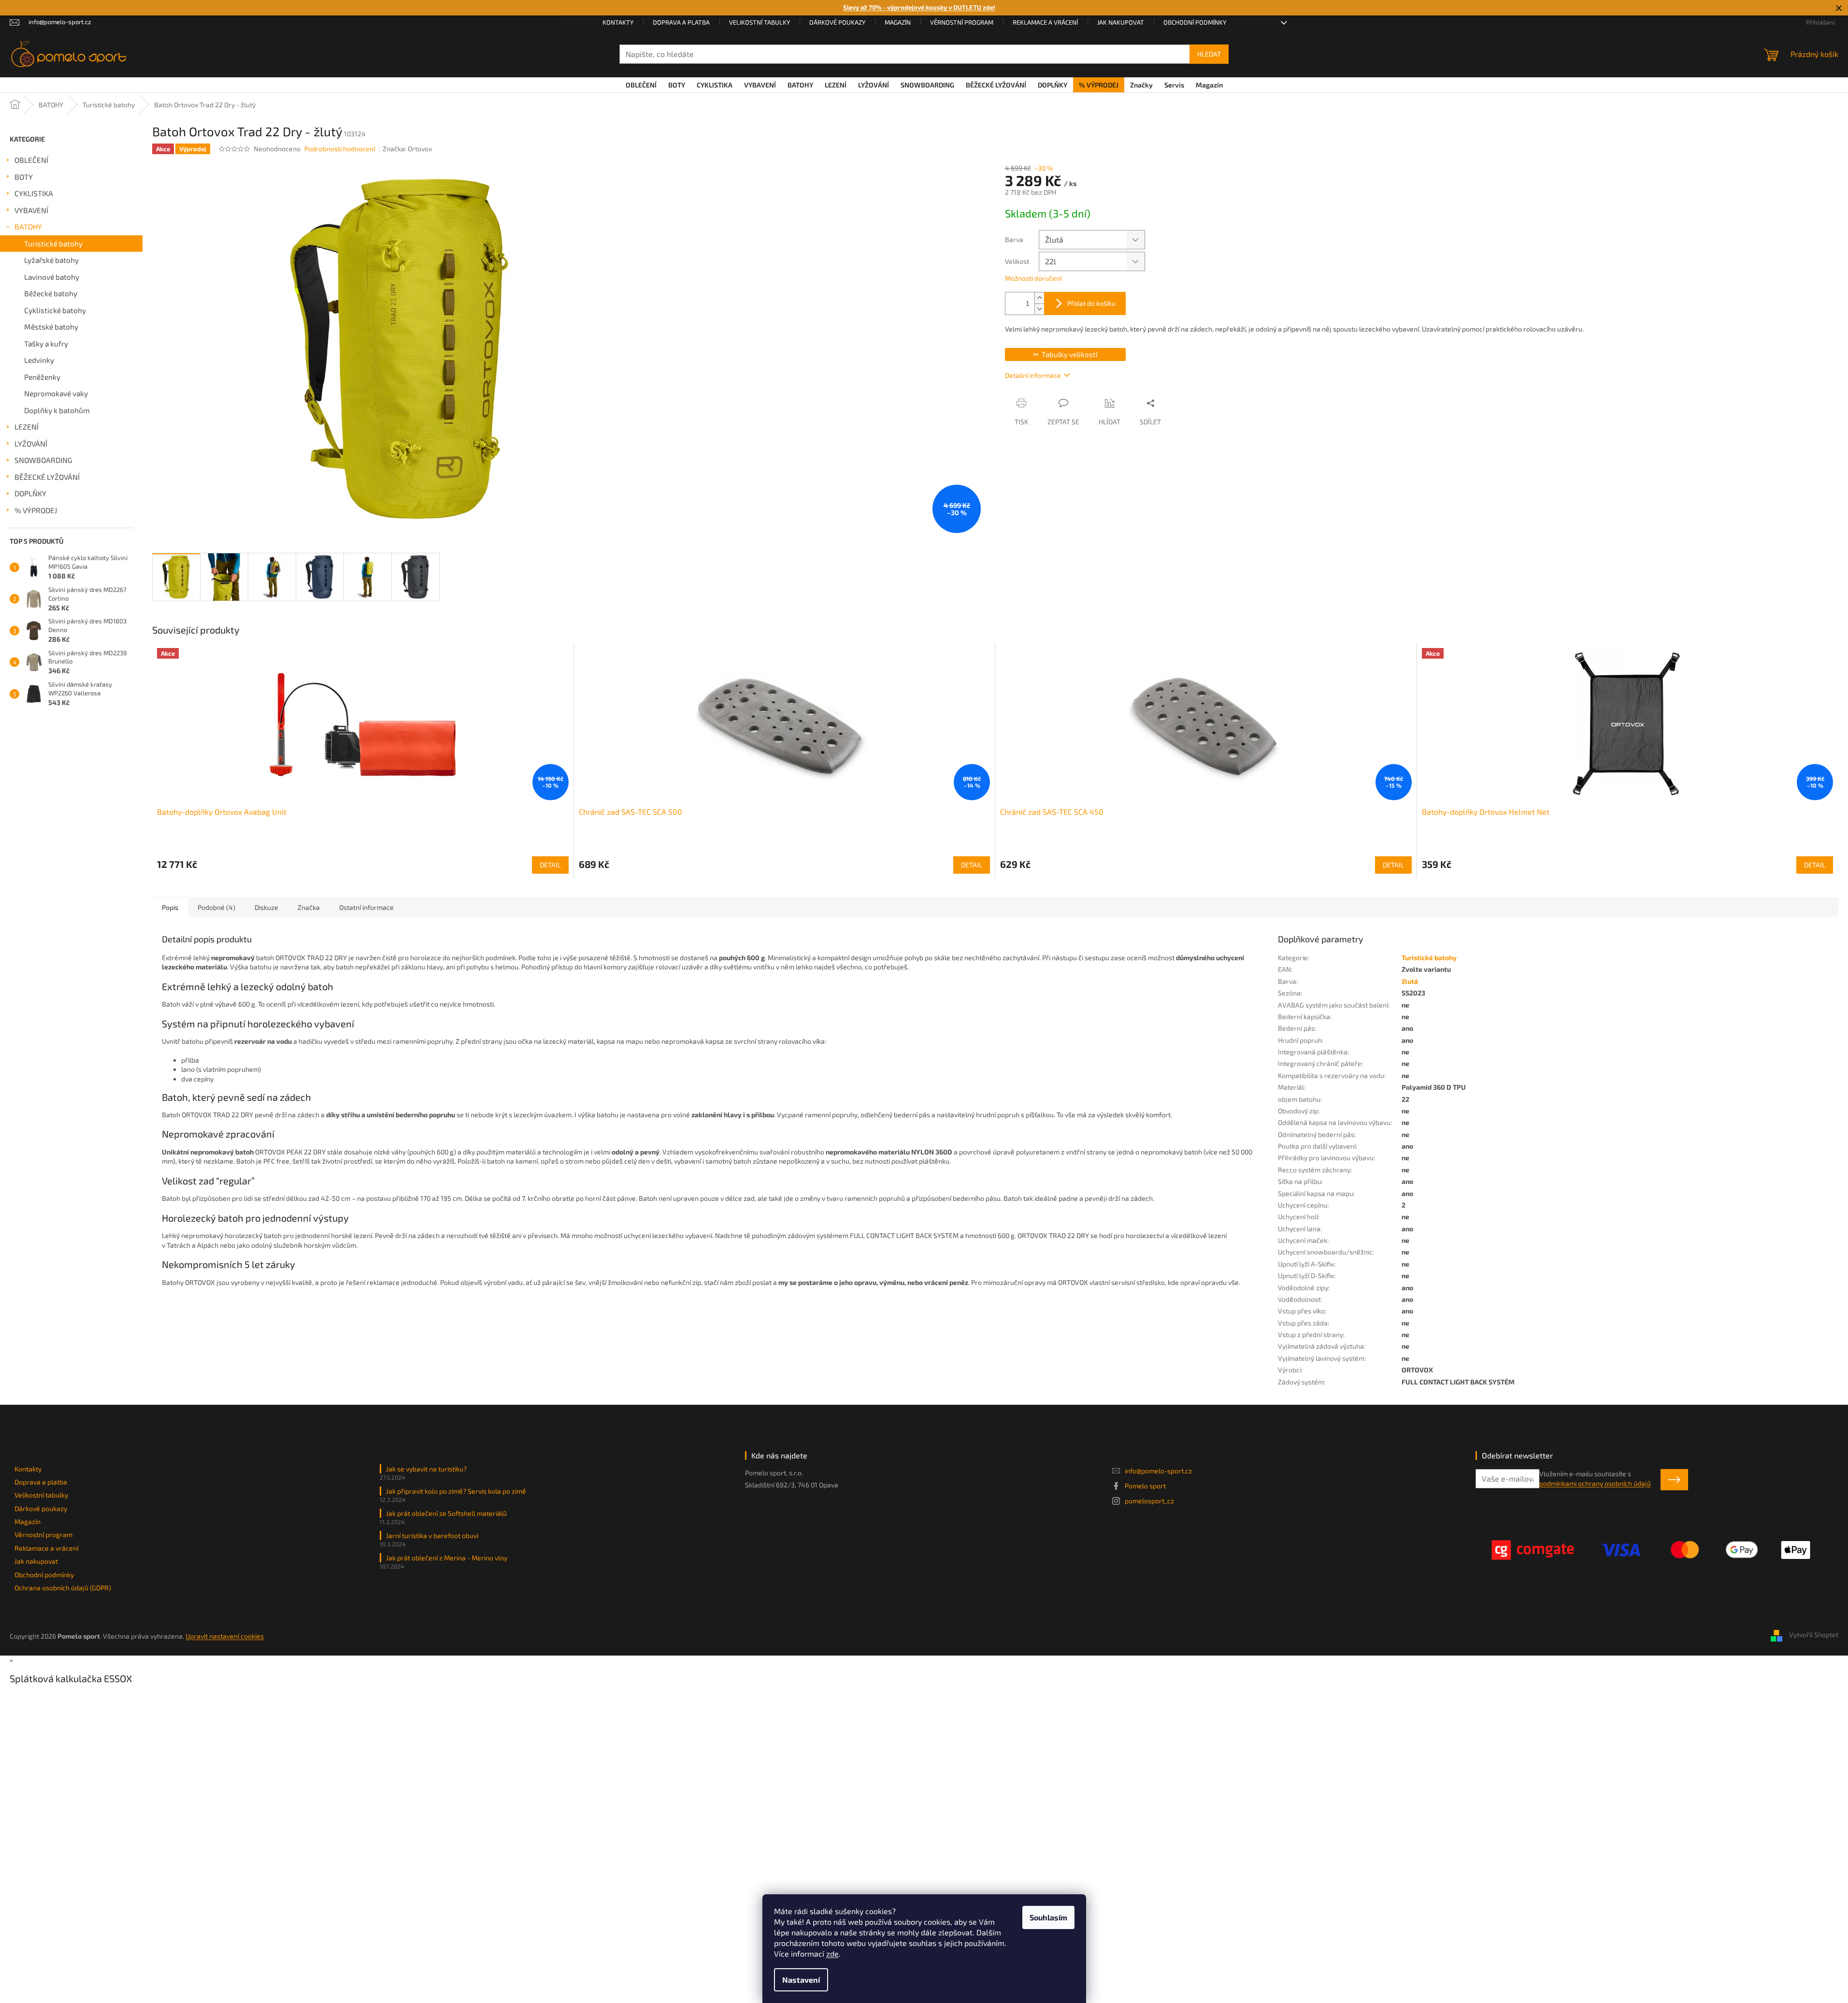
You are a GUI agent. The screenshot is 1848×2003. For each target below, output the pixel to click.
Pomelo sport (1145, 1486)
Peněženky (42, 377)
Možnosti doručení (1033, 278)
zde (832, 1953)
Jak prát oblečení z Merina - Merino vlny (447, 1558)
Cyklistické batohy (55, 310)
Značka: (407, 149)
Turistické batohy (53, 244)
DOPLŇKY (30, 493)
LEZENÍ (27, 427)
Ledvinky (39, 360)
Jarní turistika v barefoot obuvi (432, 1535)
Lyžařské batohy (51, 260)
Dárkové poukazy (837, 22)
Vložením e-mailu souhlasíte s (1595, 1478)
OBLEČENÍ (31, 160)
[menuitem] (641, 85)
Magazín (898, 22)
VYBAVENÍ (31, 210)
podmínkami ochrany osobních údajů (1595, 1483)
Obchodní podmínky (1195, 22)
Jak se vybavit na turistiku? (426, 1469)
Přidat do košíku (1091, 303)
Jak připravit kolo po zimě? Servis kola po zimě (456, 1491)
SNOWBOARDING (43, 460)
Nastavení (801, 1980)
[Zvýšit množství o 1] (1039, 298)
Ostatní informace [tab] (366, 907)
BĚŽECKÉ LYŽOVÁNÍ (47, 477)
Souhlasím (1048, 1917)
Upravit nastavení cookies (225, 1636)
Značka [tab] (309, 907)
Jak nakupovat (1121, 22)
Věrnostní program (962, 22)
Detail (550, 865)
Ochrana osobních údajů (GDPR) (63, 1588)
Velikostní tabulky (759, 22)
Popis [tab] (170, 907)
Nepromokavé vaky (56, 393)
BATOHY (28, 227)
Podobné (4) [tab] (216, 907)
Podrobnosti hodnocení (340, 149)
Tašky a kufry (46, 344)
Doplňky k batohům (57, 410)
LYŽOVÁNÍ (31, 444)
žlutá (1410, 981)
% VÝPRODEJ (36, 510)
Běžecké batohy (51, 293)
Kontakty (618, 22)
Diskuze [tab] (266, 907)
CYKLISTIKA (34, 193)
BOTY (24, 177)
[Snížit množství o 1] (1039, 309)
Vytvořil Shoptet (1814, 1635)
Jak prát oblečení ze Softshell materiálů (446, 1513)
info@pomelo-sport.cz (1158, 1471)
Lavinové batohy (52, 277)
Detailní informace (1033, 375)
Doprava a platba (681, 22)
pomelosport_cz (1149, 1501)
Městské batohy (51, 327)
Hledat (1209, 54)
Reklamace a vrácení (1045, 22)
